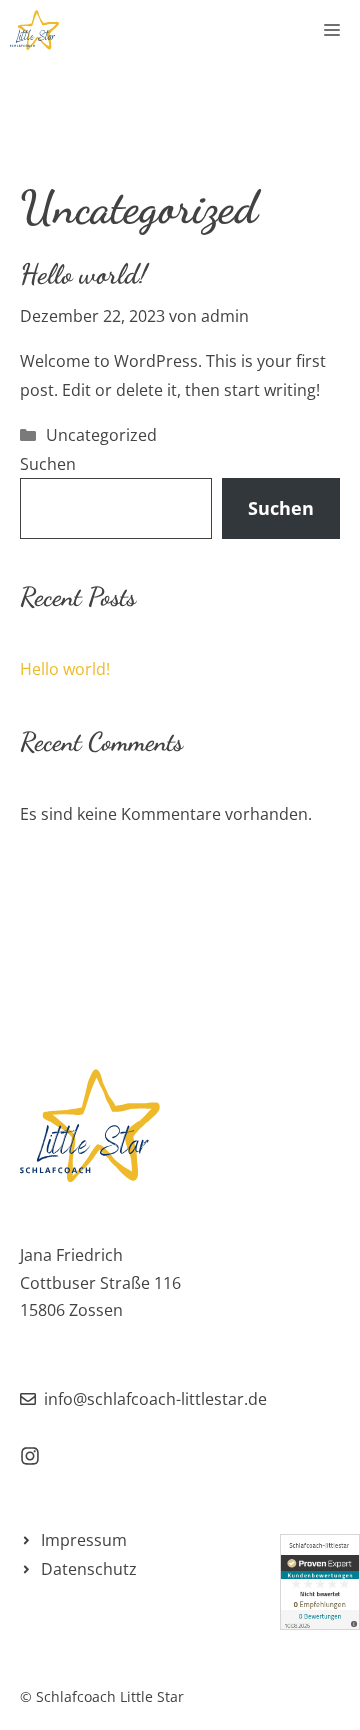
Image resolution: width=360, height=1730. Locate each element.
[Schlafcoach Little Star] (34, 30)
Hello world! (83, 274)
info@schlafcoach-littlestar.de (155, 1399)
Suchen (48, 464)
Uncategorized (101, 435)
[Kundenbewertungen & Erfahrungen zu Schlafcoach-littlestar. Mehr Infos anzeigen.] (320, 1582)
